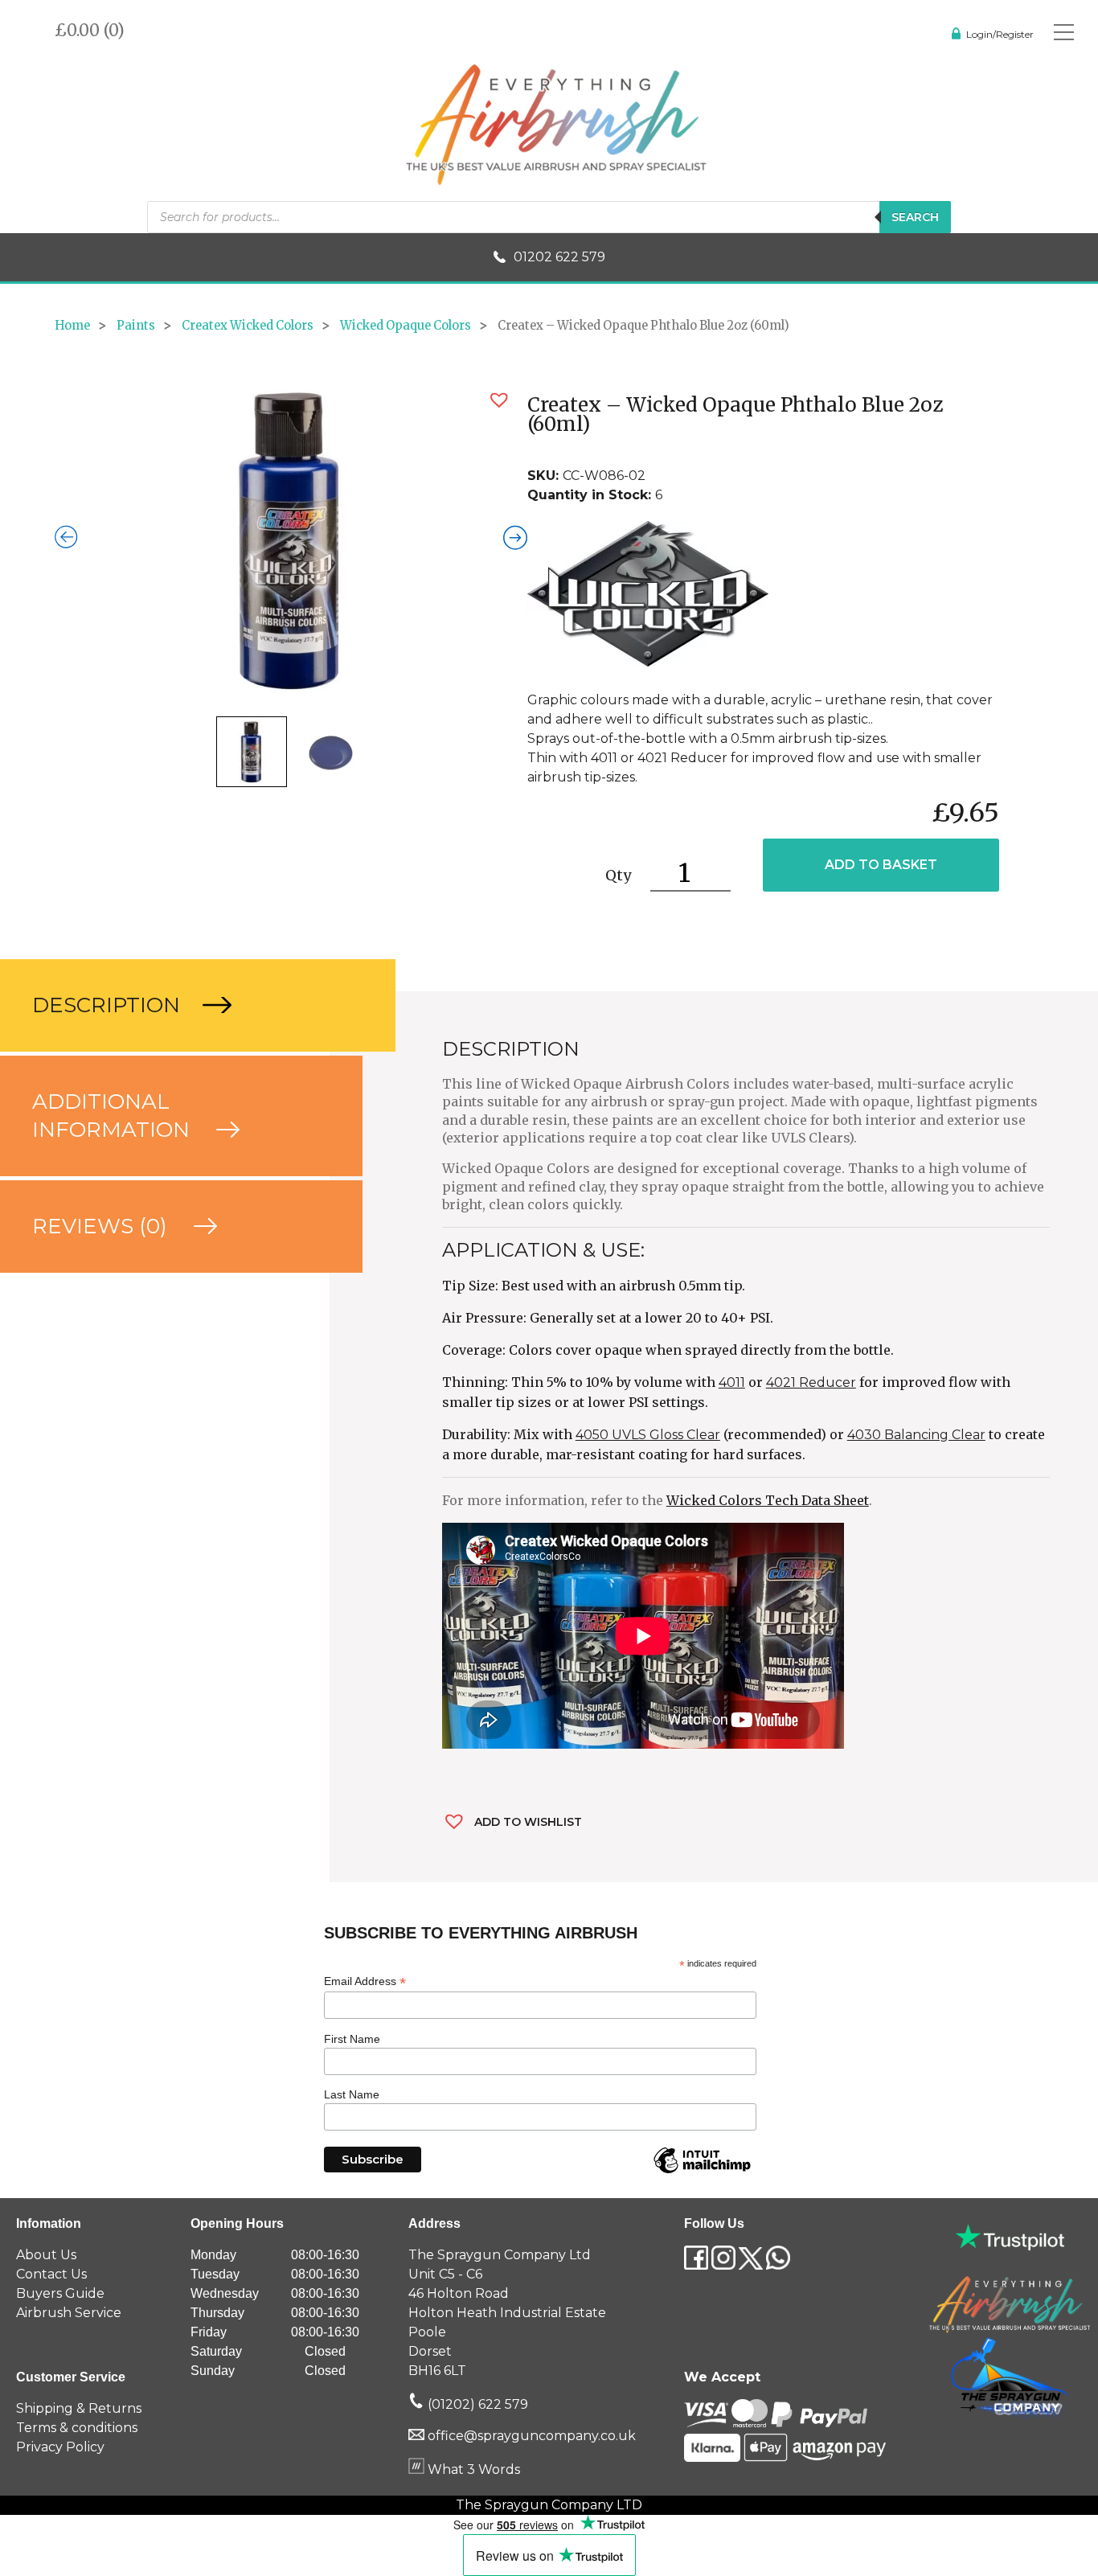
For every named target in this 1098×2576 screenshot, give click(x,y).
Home (72, 326)
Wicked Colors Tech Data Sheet (768, 1500)
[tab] (165, 1005)
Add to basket (881, 865)
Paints (136, 326)
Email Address (365, 1981)
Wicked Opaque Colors (406, 326)
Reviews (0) (102, 1226)
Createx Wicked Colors (248, 326)
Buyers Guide (60, 2293)
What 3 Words (472, 2469)
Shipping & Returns (79, 2408)
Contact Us (51, 2274)
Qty (618, 875)
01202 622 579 (559, 257)
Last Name (352, 2094)
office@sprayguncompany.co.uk (532, 2436)
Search (915, 217)
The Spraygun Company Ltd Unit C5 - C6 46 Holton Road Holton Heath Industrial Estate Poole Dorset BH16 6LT (507, 2313)
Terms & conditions (77, 2428)
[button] (499, 400)
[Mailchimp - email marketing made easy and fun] (702, 2172)
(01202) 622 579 (476, 2404)
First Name (352, 2039)
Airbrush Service (69, 2313)
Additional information (114, 1116)
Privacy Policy (60, 2447)
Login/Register (1000, 34)
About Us (46, 2255)
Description (109, 1005)
